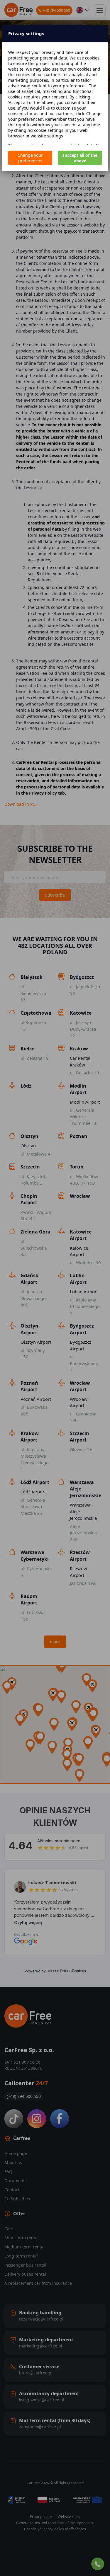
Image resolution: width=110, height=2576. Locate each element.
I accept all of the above (80, 158)
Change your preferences (30, 158)
